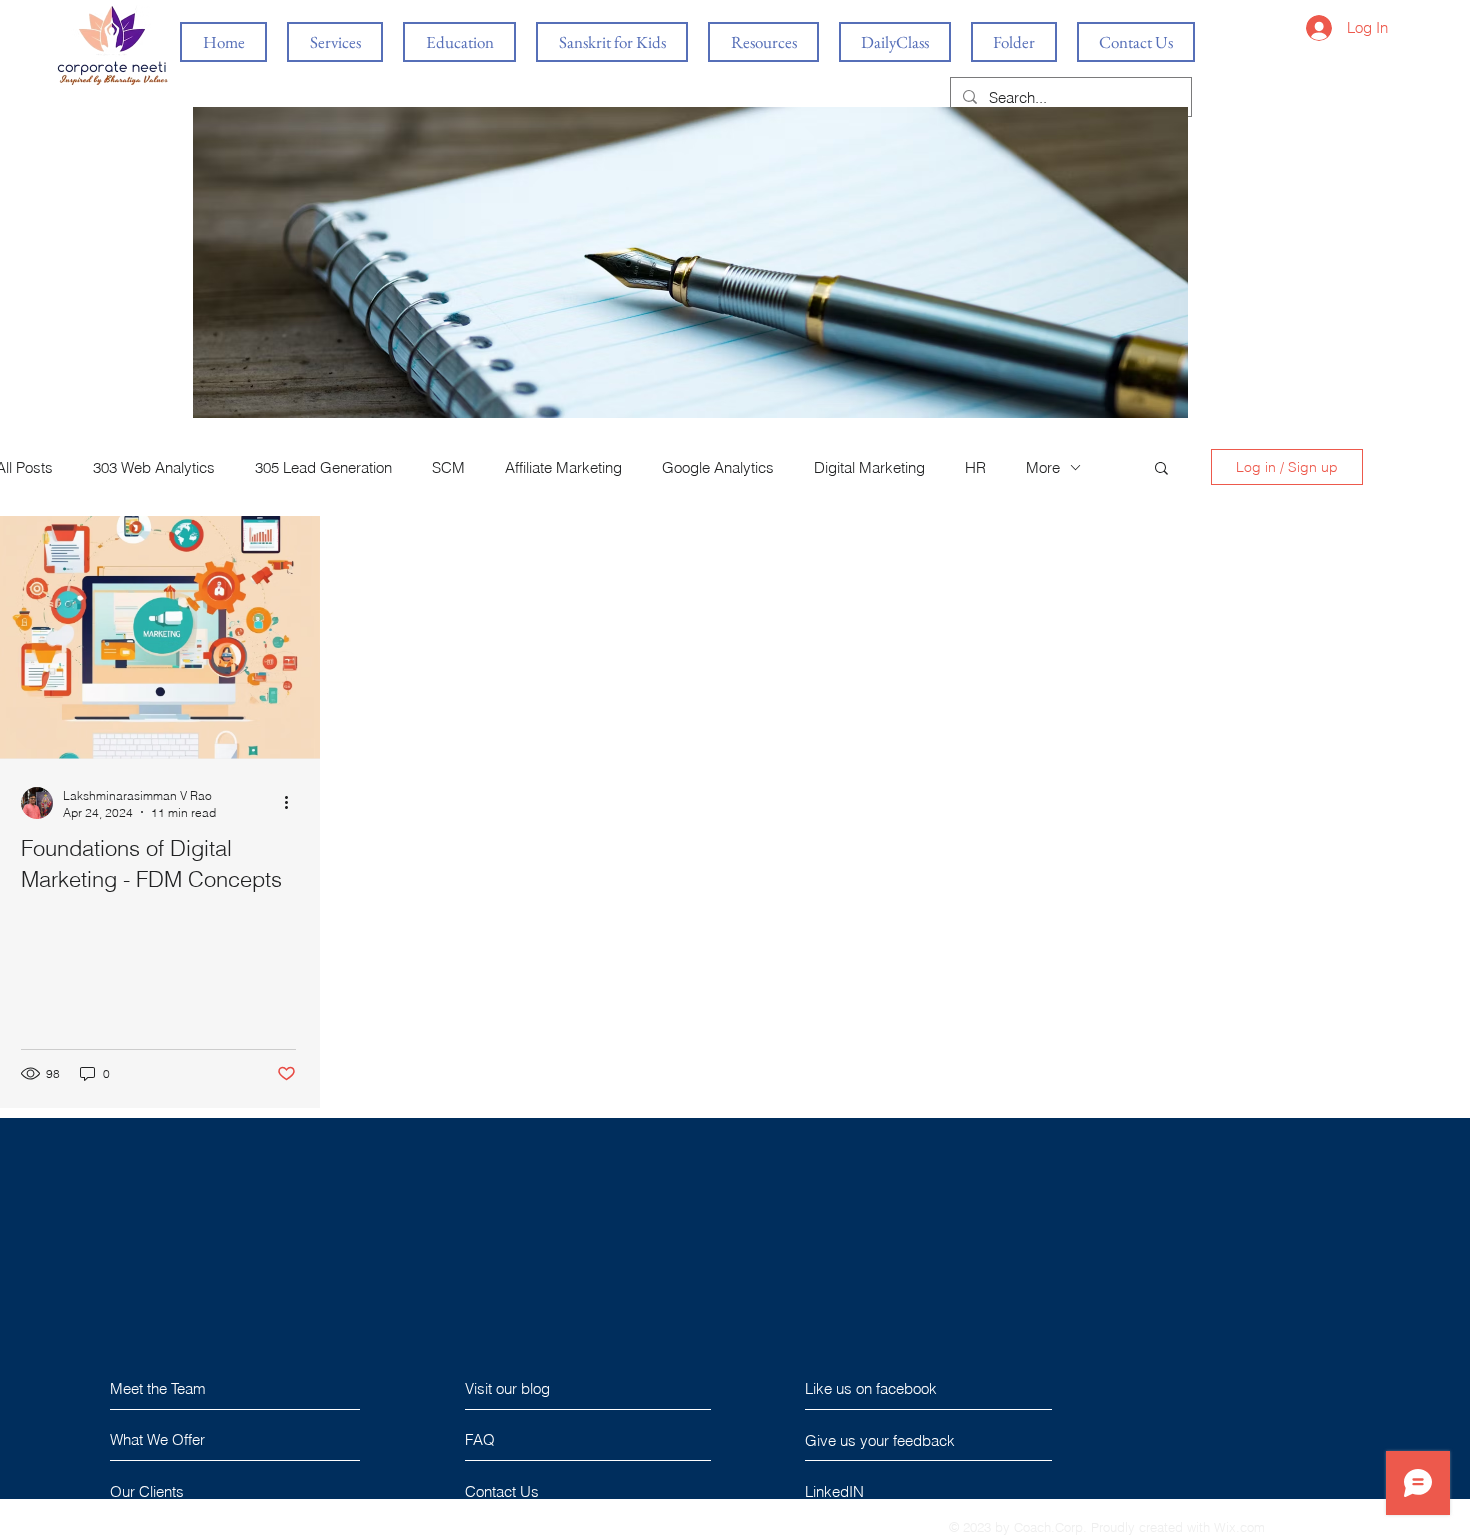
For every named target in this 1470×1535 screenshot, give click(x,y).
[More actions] (293, 803)
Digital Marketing (869, 467)
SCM (448, 467)
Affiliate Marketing (563, 467)
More (1043, 467)
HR (975, 467)
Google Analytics (718, 467)
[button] (1161, 469)
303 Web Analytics (154, 467)
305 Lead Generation (323, 467)
